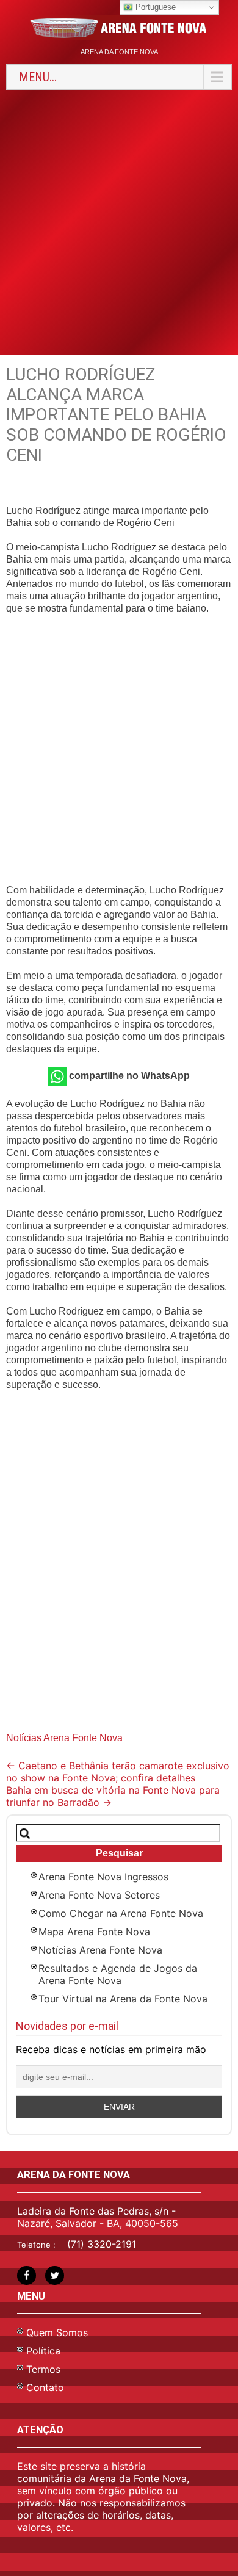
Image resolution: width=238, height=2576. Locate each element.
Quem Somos (57, 2332)
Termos (43, 2369)
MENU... (38, 77)
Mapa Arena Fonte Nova (94, 1932)
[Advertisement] (119, 221)
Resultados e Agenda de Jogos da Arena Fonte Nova (118, 1974)
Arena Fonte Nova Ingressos (103, 1877)
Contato (45, 2387)
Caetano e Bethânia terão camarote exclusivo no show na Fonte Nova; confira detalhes (118, 1772)
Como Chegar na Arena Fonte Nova (121, 1913)
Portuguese (154, 7)
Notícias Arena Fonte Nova (64, 1738)
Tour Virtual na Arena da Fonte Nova (123, 1999)
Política (43, 2351)
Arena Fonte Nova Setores (99, 1895)
